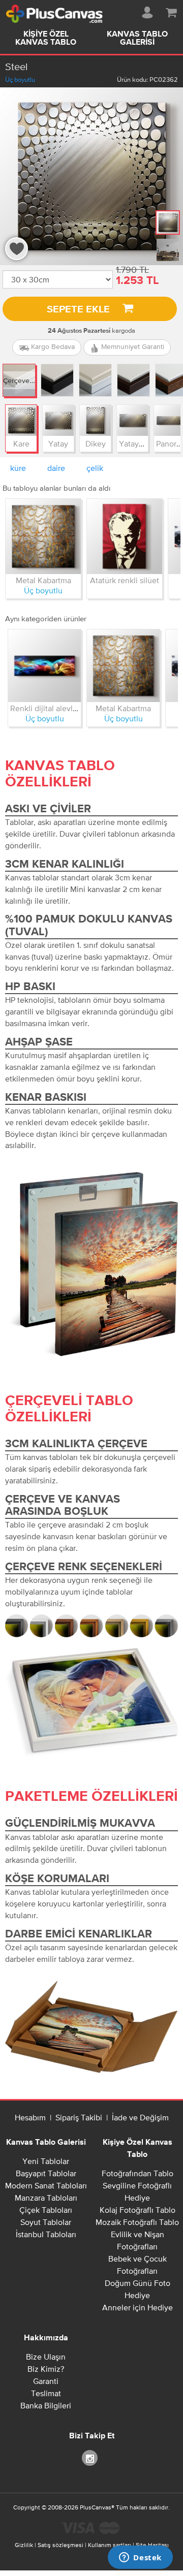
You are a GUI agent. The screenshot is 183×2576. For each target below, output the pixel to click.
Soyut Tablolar (46, 2222)
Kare (21, 443)
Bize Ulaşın (46, 2357)
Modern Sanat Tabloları (46, 2185)
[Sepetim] (171, 11)
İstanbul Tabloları (46, 2234)
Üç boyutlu (20, 79)
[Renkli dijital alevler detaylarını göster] (44, 666)
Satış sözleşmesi (60, 2545)
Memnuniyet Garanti (132, 346)
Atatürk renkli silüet (125, 580)
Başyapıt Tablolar (46, 2173)
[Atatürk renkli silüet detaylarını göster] (125, 536)
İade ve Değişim (140, 2117)
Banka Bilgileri (46, 2405)
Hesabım (30, 2117)
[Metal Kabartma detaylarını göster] (43, 536)
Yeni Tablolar (46, 2161)
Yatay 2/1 (135, 443)
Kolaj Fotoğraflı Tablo (138, 2210)
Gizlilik (24, 2545)
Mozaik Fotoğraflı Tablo (137, 2222)
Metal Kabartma (43, 580)
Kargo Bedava (52, 346)
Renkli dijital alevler (45, 708)
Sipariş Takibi (79, 2117)
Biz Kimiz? (46, 2369)
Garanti (46, 2381)
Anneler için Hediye (138, 2307)
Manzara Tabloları (46, 2198)
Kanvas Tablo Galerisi (137, 39)
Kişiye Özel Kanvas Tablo (46, 39)
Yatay (58, 443)
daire (56, 468)
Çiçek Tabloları (46, 2210)
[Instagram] (91, 2457)
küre (18, 468)
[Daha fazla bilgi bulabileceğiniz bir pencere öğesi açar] (140, 2558)
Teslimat (46, 2393)
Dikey (96, 443)
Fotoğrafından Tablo (138, 2173)
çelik (95, 468)
